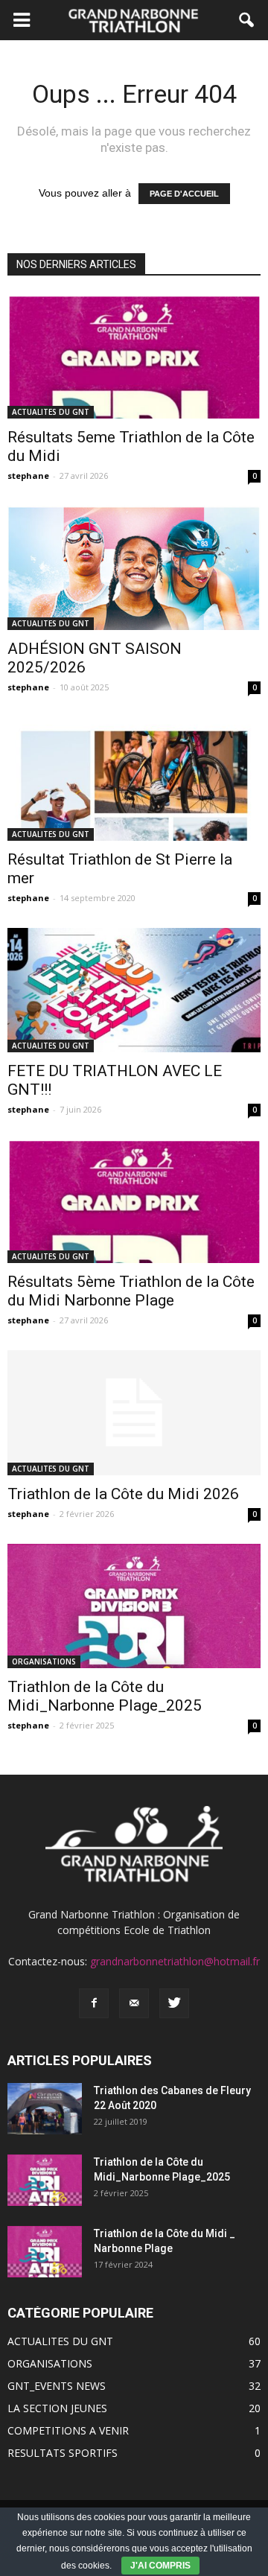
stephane (28, 476)
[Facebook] (94, 2003)
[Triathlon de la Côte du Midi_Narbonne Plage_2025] (134, 1606)
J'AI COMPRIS (160, 2566)
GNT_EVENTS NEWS (57, 2386)
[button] (247, 20)
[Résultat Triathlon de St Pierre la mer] (134, 779)
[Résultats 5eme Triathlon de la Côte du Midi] (134, 357)
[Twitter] (174, 2003)
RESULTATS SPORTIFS (63, 2453)
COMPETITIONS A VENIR (68, 2430)
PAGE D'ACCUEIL (184, 194)
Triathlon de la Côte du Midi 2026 (123, 1494)
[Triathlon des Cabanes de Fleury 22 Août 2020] (45, 2109)
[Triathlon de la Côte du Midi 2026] (134, 1413)
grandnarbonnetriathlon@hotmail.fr (175, 1961)
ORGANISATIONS (44, 1661)
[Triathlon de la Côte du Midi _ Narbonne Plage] (45, 2252)
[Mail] (134, 2003)
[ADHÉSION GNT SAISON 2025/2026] (134, 567)
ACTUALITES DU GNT (51, 412)
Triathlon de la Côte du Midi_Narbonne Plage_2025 (105, 1696)
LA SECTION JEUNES (57, 2408)
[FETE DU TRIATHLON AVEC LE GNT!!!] (134, 990)
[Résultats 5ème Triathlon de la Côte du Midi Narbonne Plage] (134, 1201)
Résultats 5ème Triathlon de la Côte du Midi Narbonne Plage (131, 1291)
